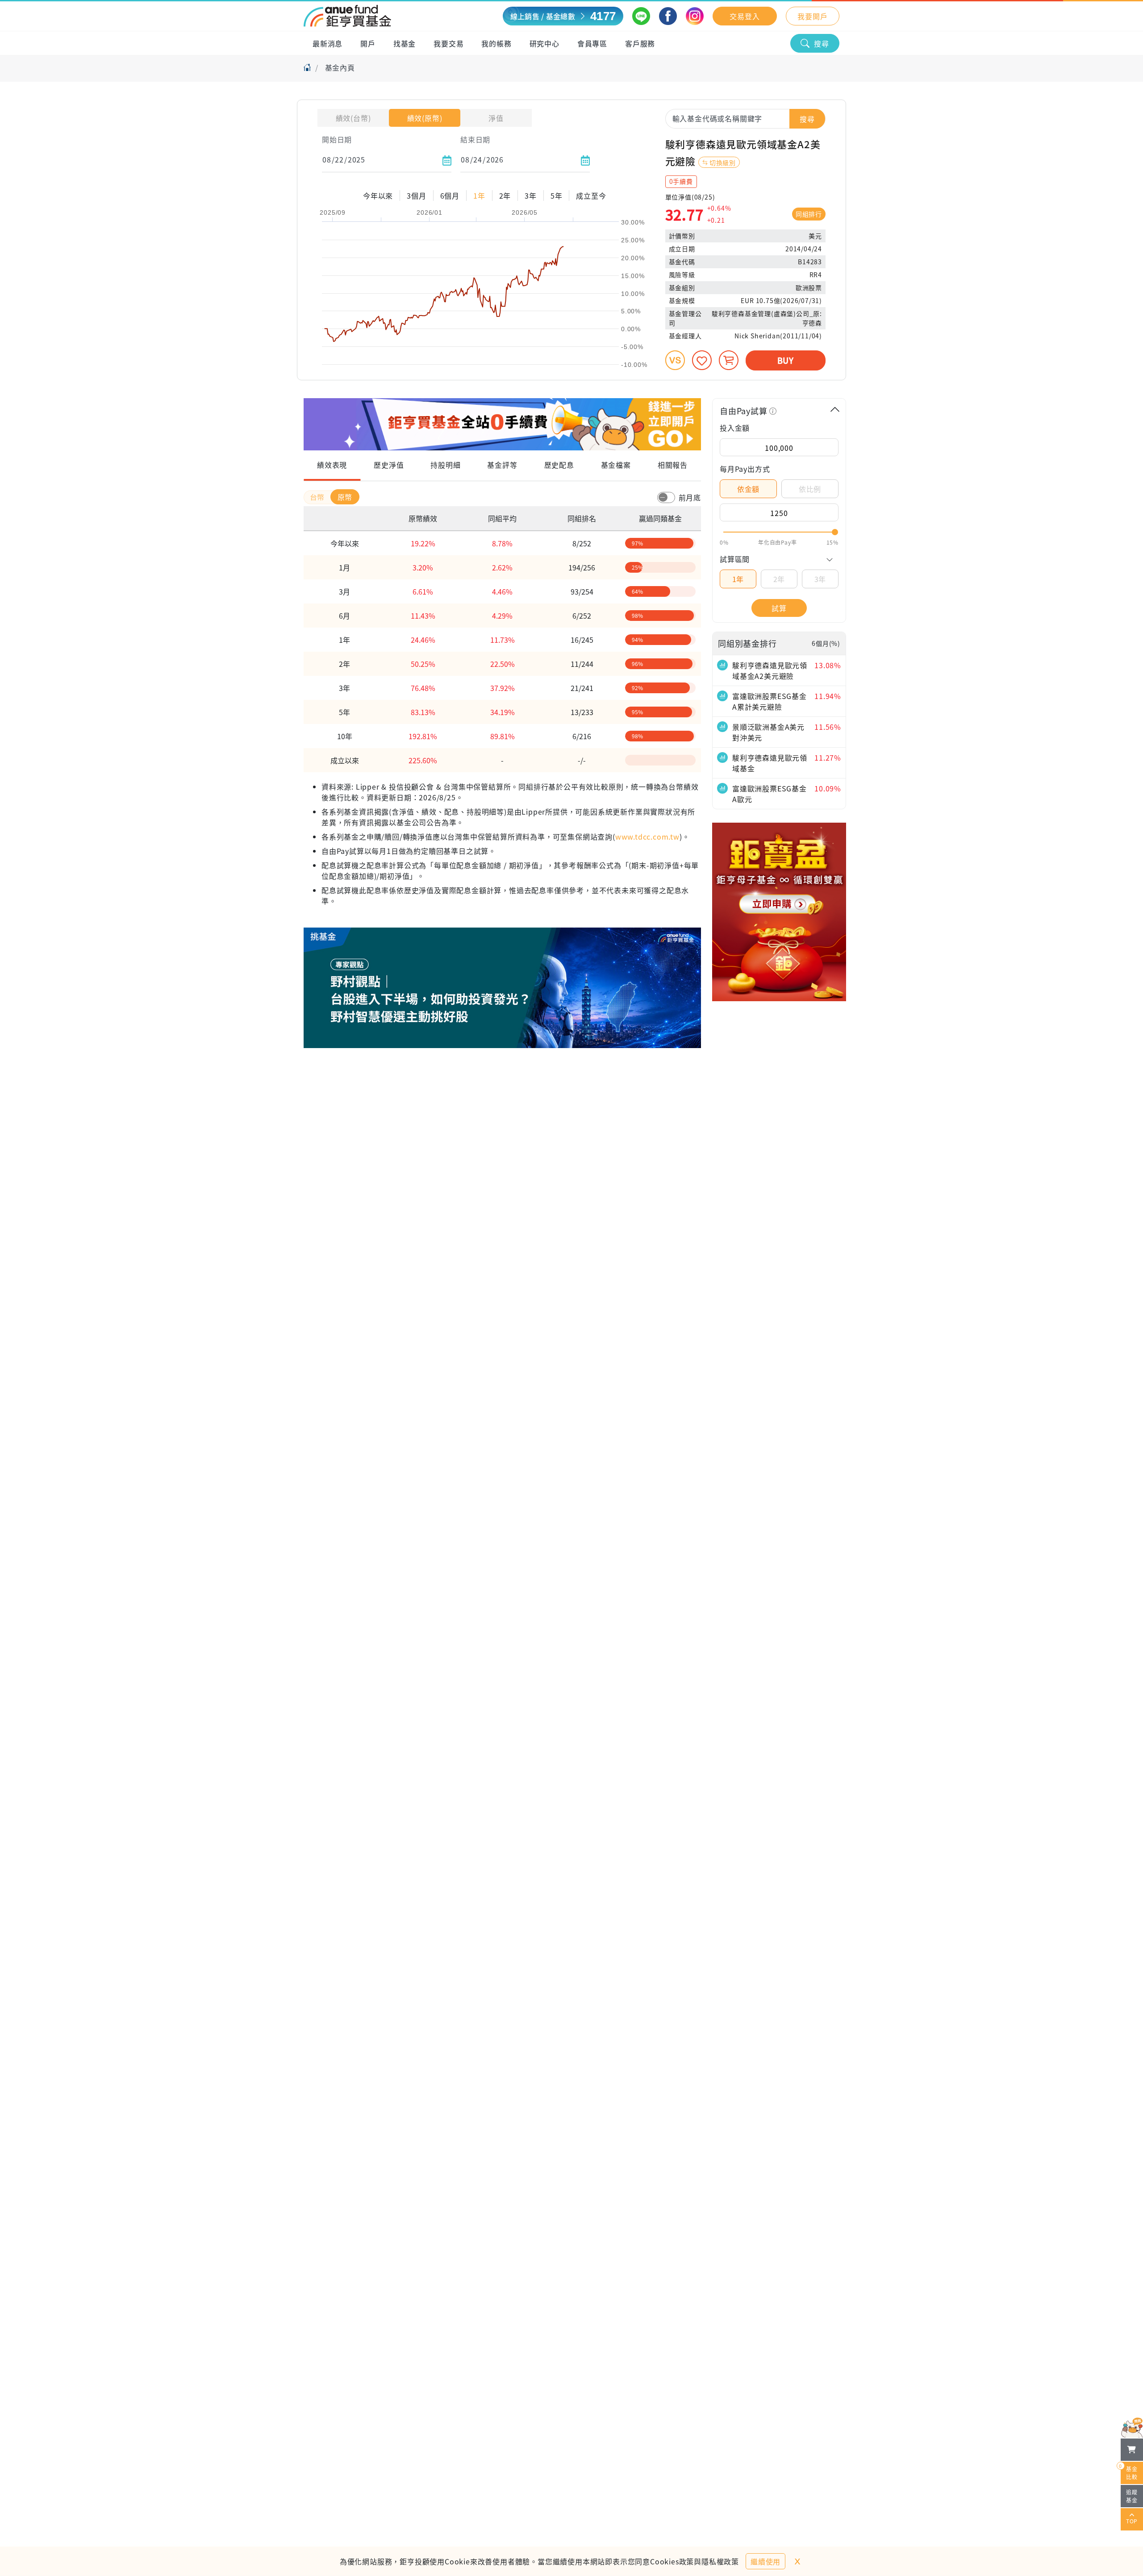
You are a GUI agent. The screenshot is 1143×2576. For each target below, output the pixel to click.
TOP (1132, 2521)
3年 (820, 579)
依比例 (810, 489)
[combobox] (745, 118)
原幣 (345, 497)
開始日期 (337, 139)
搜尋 (822, 43)
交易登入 (745, 16)
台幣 (318, 497)
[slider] (779, 532)
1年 (738, 579)
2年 (779, 579)
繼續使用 (765, 2561)
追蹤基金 (1132, 2496)
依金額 (748, 489)
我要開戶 (812, 16)
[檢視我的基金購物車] (1132, 2450)
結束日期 (475, 139)
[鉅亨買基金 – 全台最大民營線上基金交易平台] (347, 16)
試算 (779, 608)
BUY (786, 360)
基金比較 (1129, 2471)
